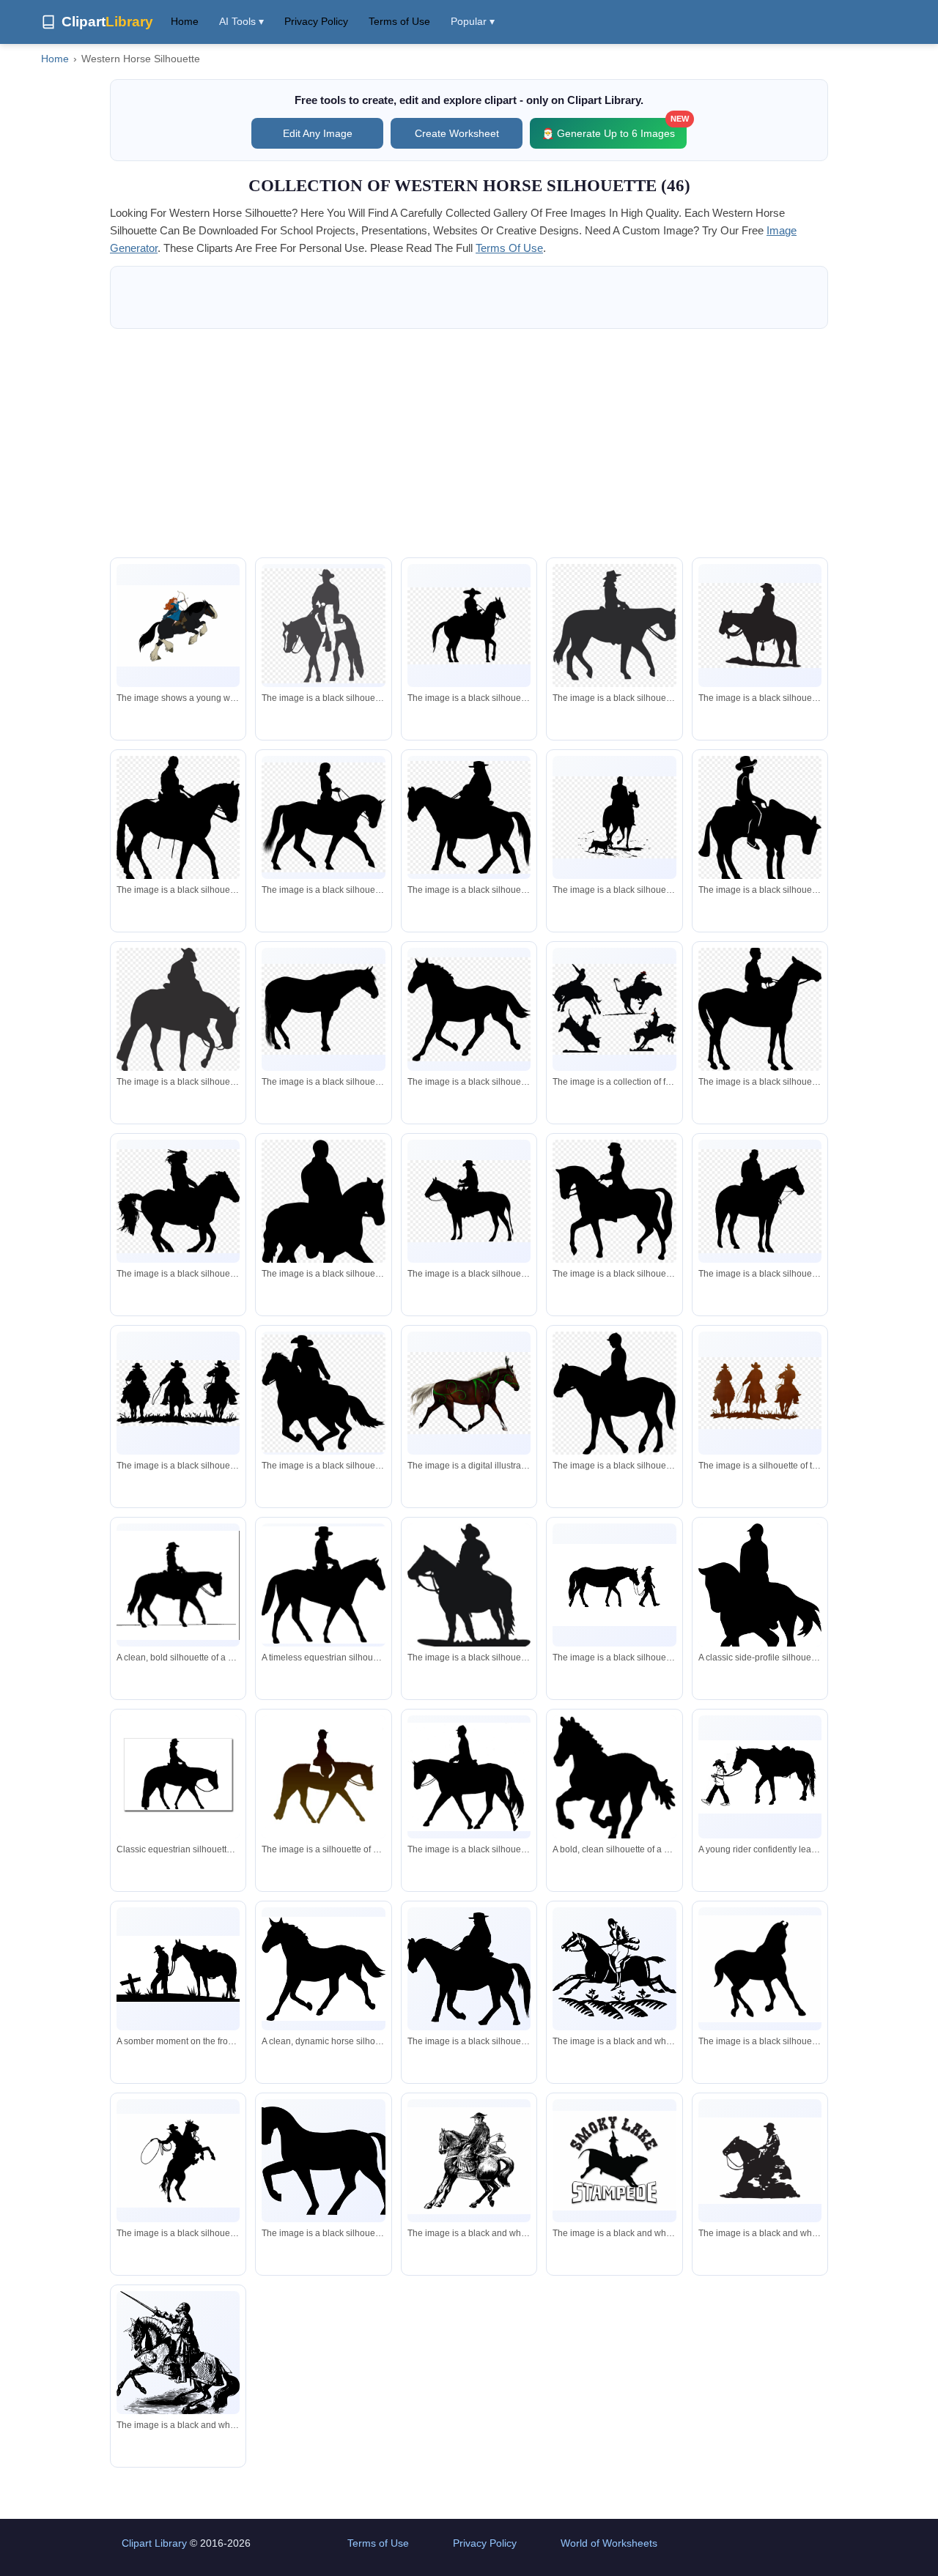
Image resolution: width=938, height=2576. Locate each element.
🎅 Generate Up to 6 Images (614, 129)
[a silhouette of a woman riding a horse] (323, 817)
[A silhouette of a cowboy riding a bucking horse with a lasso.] (178, 2161)
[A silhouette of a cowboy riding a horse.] (760, 2160)
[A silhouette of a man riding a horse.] (469, 1968)
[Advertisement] (469, 443)
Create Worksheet (457, 133)
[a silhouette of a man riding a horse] (178, 823)
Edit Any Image (318, 133)
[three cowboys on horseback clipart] (178, 1393)
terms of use (509, 248)
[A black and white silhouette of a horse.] (323, 2160)
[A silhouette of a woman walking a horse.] (614, 1585)
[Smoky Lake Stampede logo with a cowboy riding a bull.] (614, 2161)
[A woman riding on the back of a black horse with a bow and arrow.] (178, 626)
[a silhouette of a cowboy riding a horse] (323, 626)
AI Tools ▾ (241, 21)
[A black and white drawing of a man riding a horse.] (469, 2161)
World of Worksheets (609, 2543)
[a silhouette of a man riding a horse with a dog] (614, 817)
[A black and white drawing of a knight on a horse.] (178, 2354)
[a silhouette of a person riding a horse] (614, 1395)
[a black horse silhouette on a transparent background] (323, 1009)
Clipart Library (154, 2543)
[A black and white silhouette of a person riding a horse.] (614, 1969)
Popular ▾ (473, 21)
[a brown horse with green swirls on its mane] (469, 1393)
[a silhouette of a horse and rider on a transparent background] (178, 1014)
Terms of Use (399, 21)
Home (185, 21)
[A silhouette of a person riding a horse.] (469, 1777)
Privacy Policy (316, 21)
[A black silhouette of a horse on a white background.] (760, 1969)
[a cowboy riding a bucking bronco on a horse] (614, 1009)
